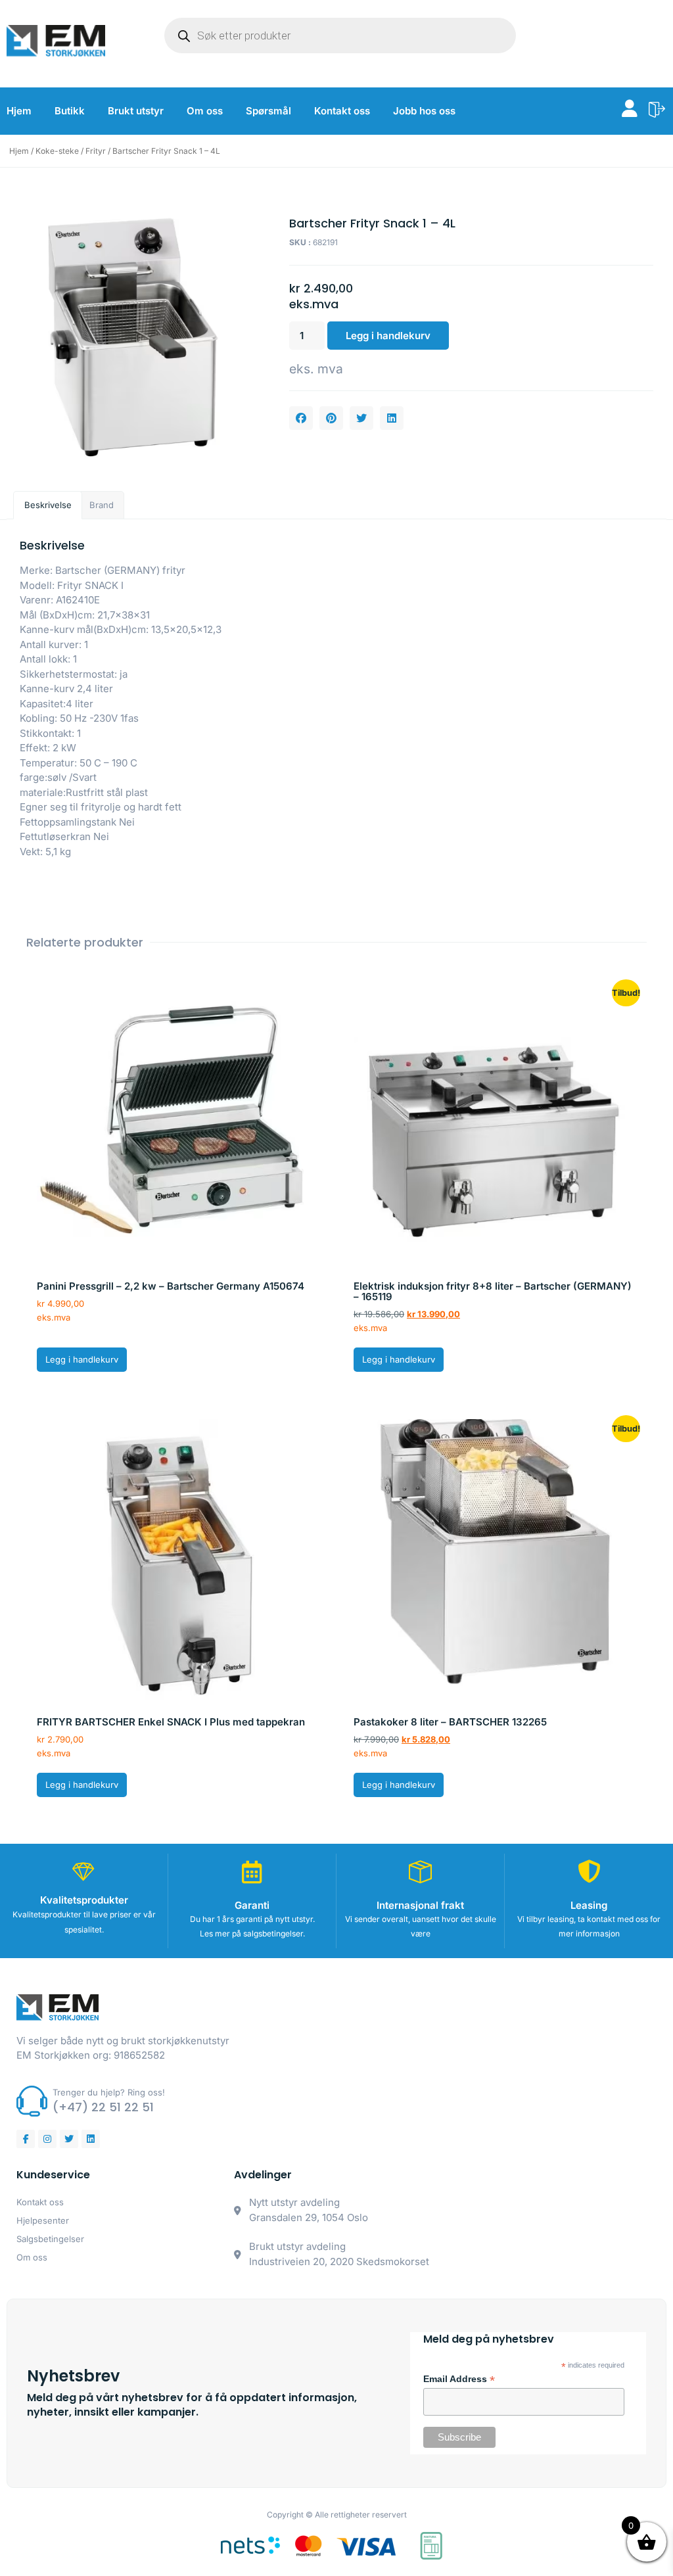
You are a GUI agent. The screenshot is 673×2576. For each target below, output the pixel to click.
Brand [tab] (102, 505)
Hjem (19, 111)
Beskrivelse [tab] (48, 505)
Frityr (96, 151)
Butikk (70, 111)
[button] (301, 418)
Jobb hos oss (424, 111)
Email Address (459, 2379)
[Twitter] (69, 2139)
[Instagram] (47, 2139)
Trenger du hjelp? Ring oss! (109, 2092)
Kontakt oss (342, 111)
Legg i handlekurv (388, 336)
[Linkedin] (91, 2139)
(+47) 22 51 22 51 (103, 2107)
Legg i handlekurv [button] (82, 1359)
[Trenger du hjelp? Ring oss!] (32, 2101)
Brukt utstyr (136, 111)
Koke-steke (57, 151)
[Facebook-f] (26, 2139)
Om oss (205, 111)
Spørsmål (268, 111)
